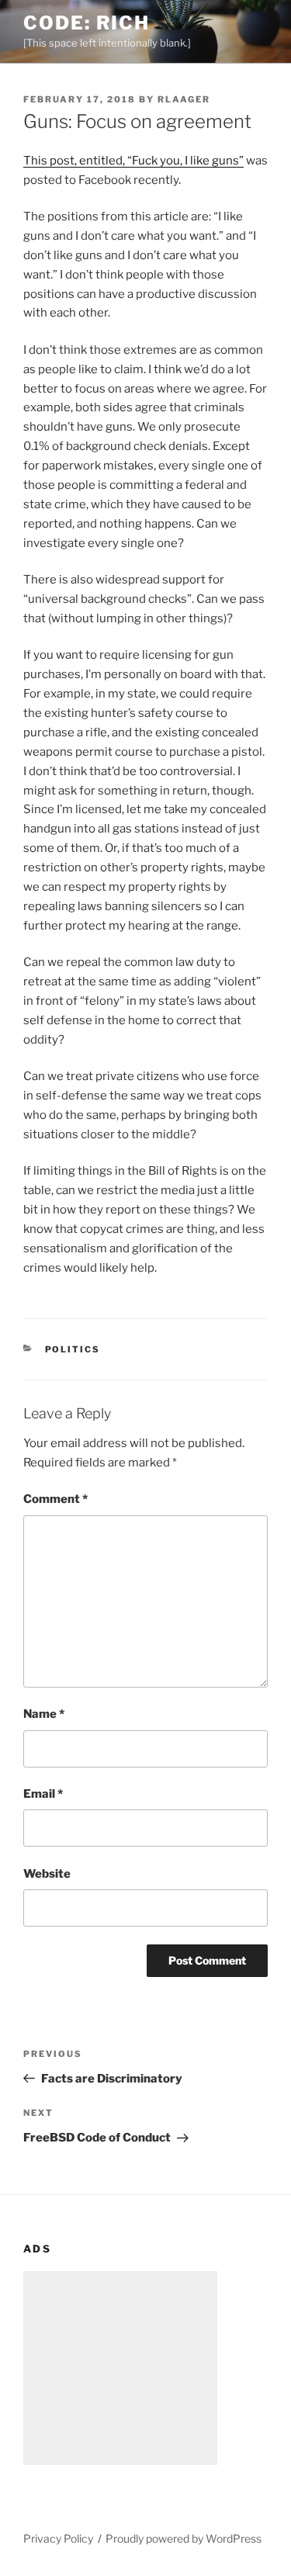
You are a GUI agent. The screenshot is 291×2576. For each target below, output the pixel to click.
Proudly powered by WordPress (184, 2538)
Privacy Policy (58, 2538)
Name (44, 1714)
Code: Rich (87, 23)
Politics (73, 1349)
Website (47, 1874)
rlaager (184, 99)
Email (43, 1794)
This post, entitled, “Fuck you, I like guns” (133, 161)
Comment (55, 1499)
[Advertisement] (120, 2368)
